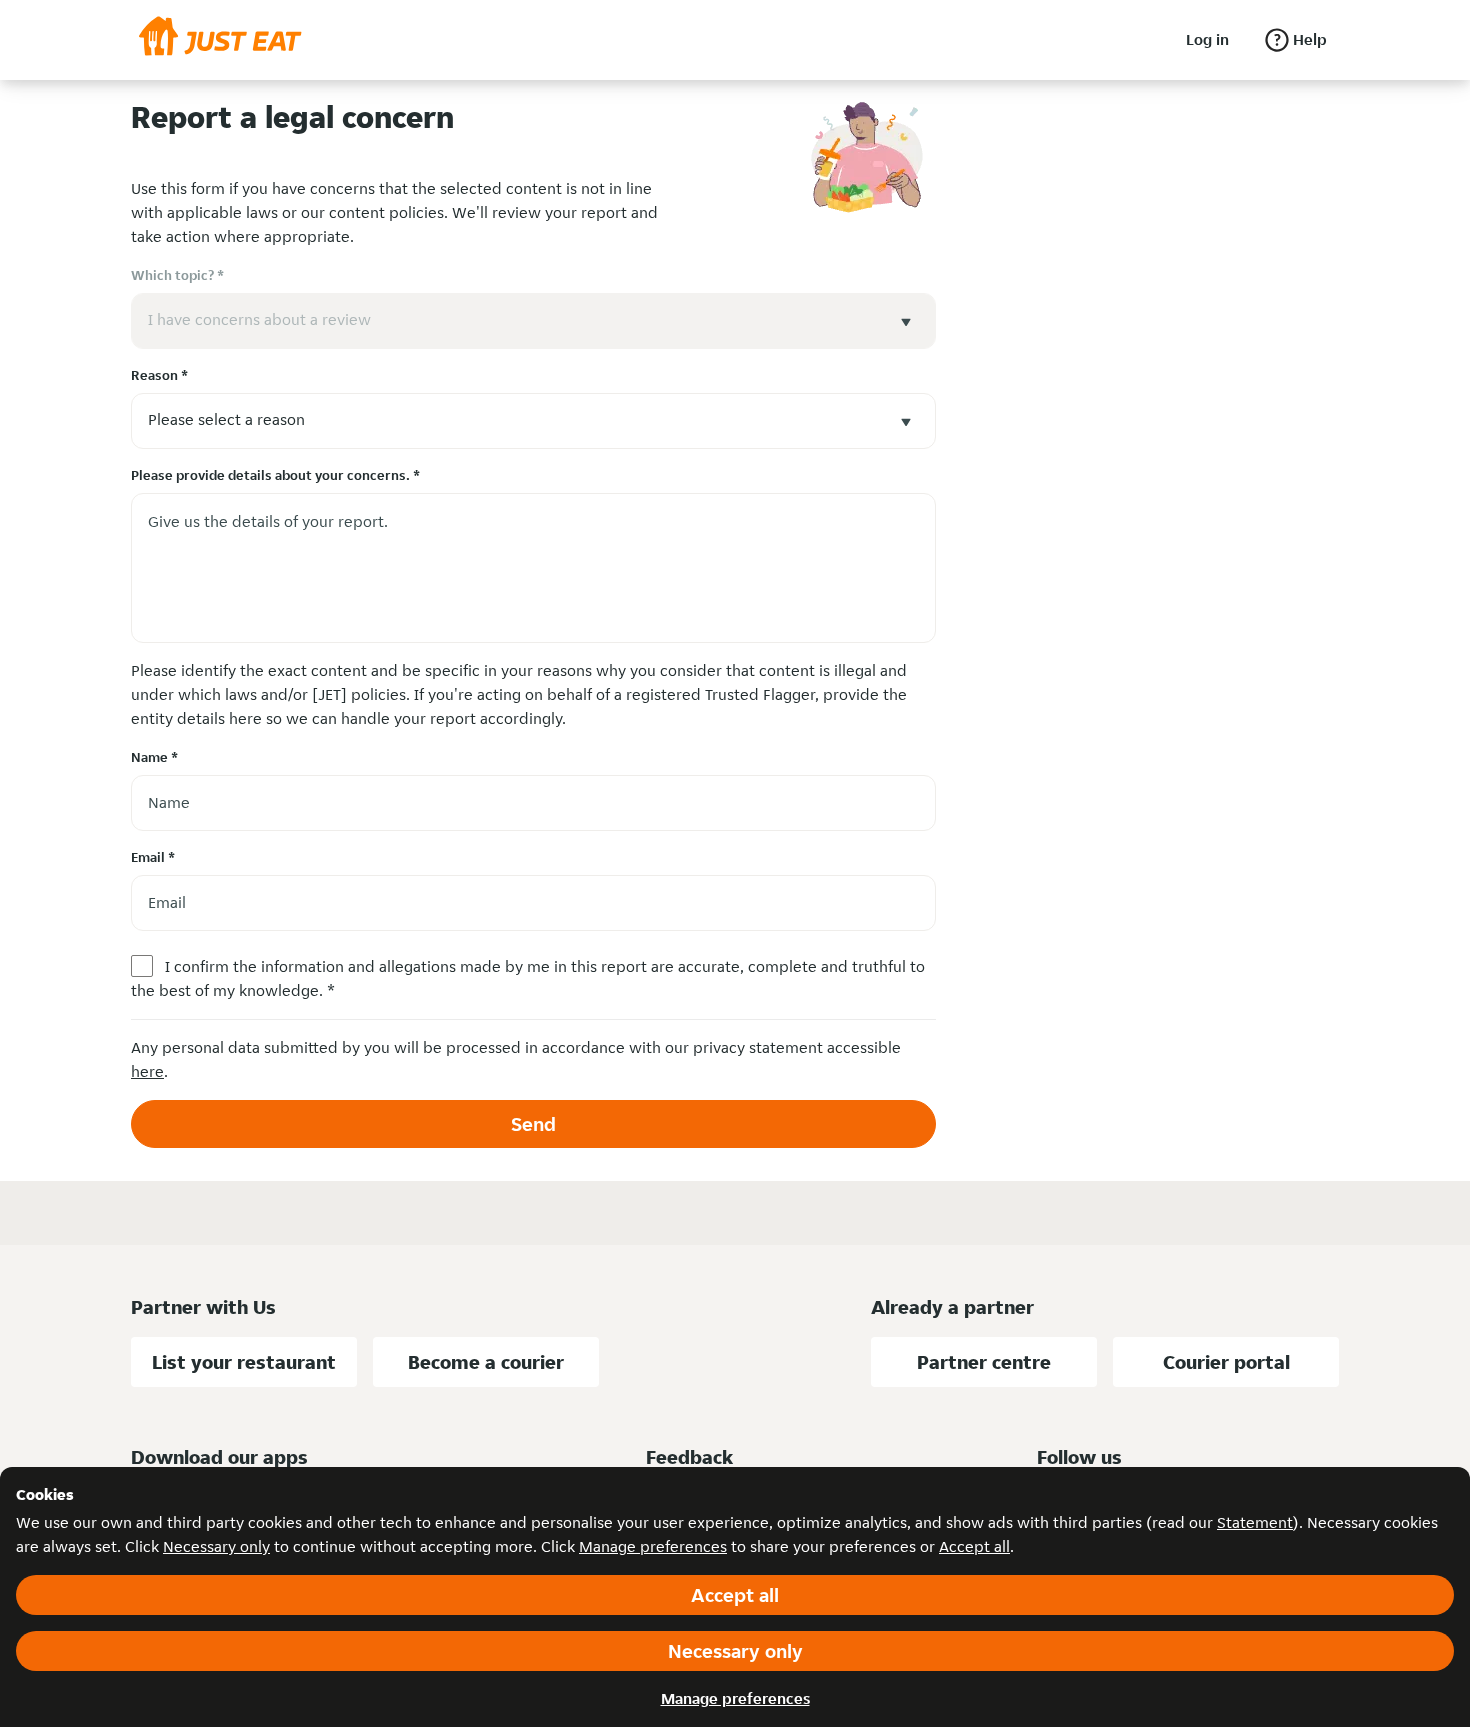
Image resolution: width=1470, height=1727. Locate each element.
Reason (159, 375)
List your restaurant (244, 1362)
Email (153, 857)
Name (154, 757)
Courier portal (1226, 1362)
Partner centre (984, 1362)
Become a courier (486, 1362)
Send (533, 1124)
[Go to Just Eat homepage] (220, 40)
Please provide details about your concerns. (275, 475)
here (147, 1071)
